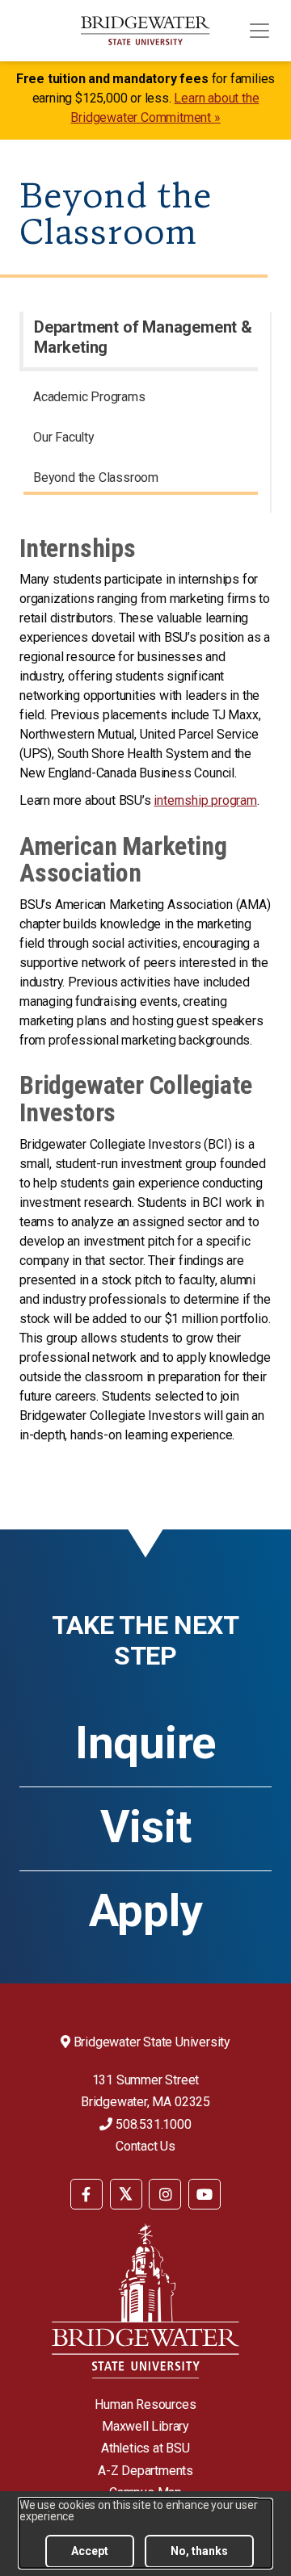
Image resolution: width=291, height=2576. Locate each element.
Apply (146, 1911)
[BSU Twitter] (126, 2194)
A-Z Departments (145, 2471)
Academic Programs (89, 397)
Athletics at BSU (145, 2448)
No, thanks (199, 2551)
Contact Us (145, 2146)
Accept (90, 2551)
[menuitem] (141, 400)
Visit (146, 1827)
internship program (205, 800)
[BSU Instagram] (165, 2194)
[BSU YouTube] (205, 2194)
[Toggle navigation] (259, 31)
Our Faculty (64, 437)
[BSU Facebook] (86, 2194)
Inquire (145, 1743)
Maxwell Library (145, 2426)
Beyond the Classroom (96, 478)
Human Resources (145, 2404)
